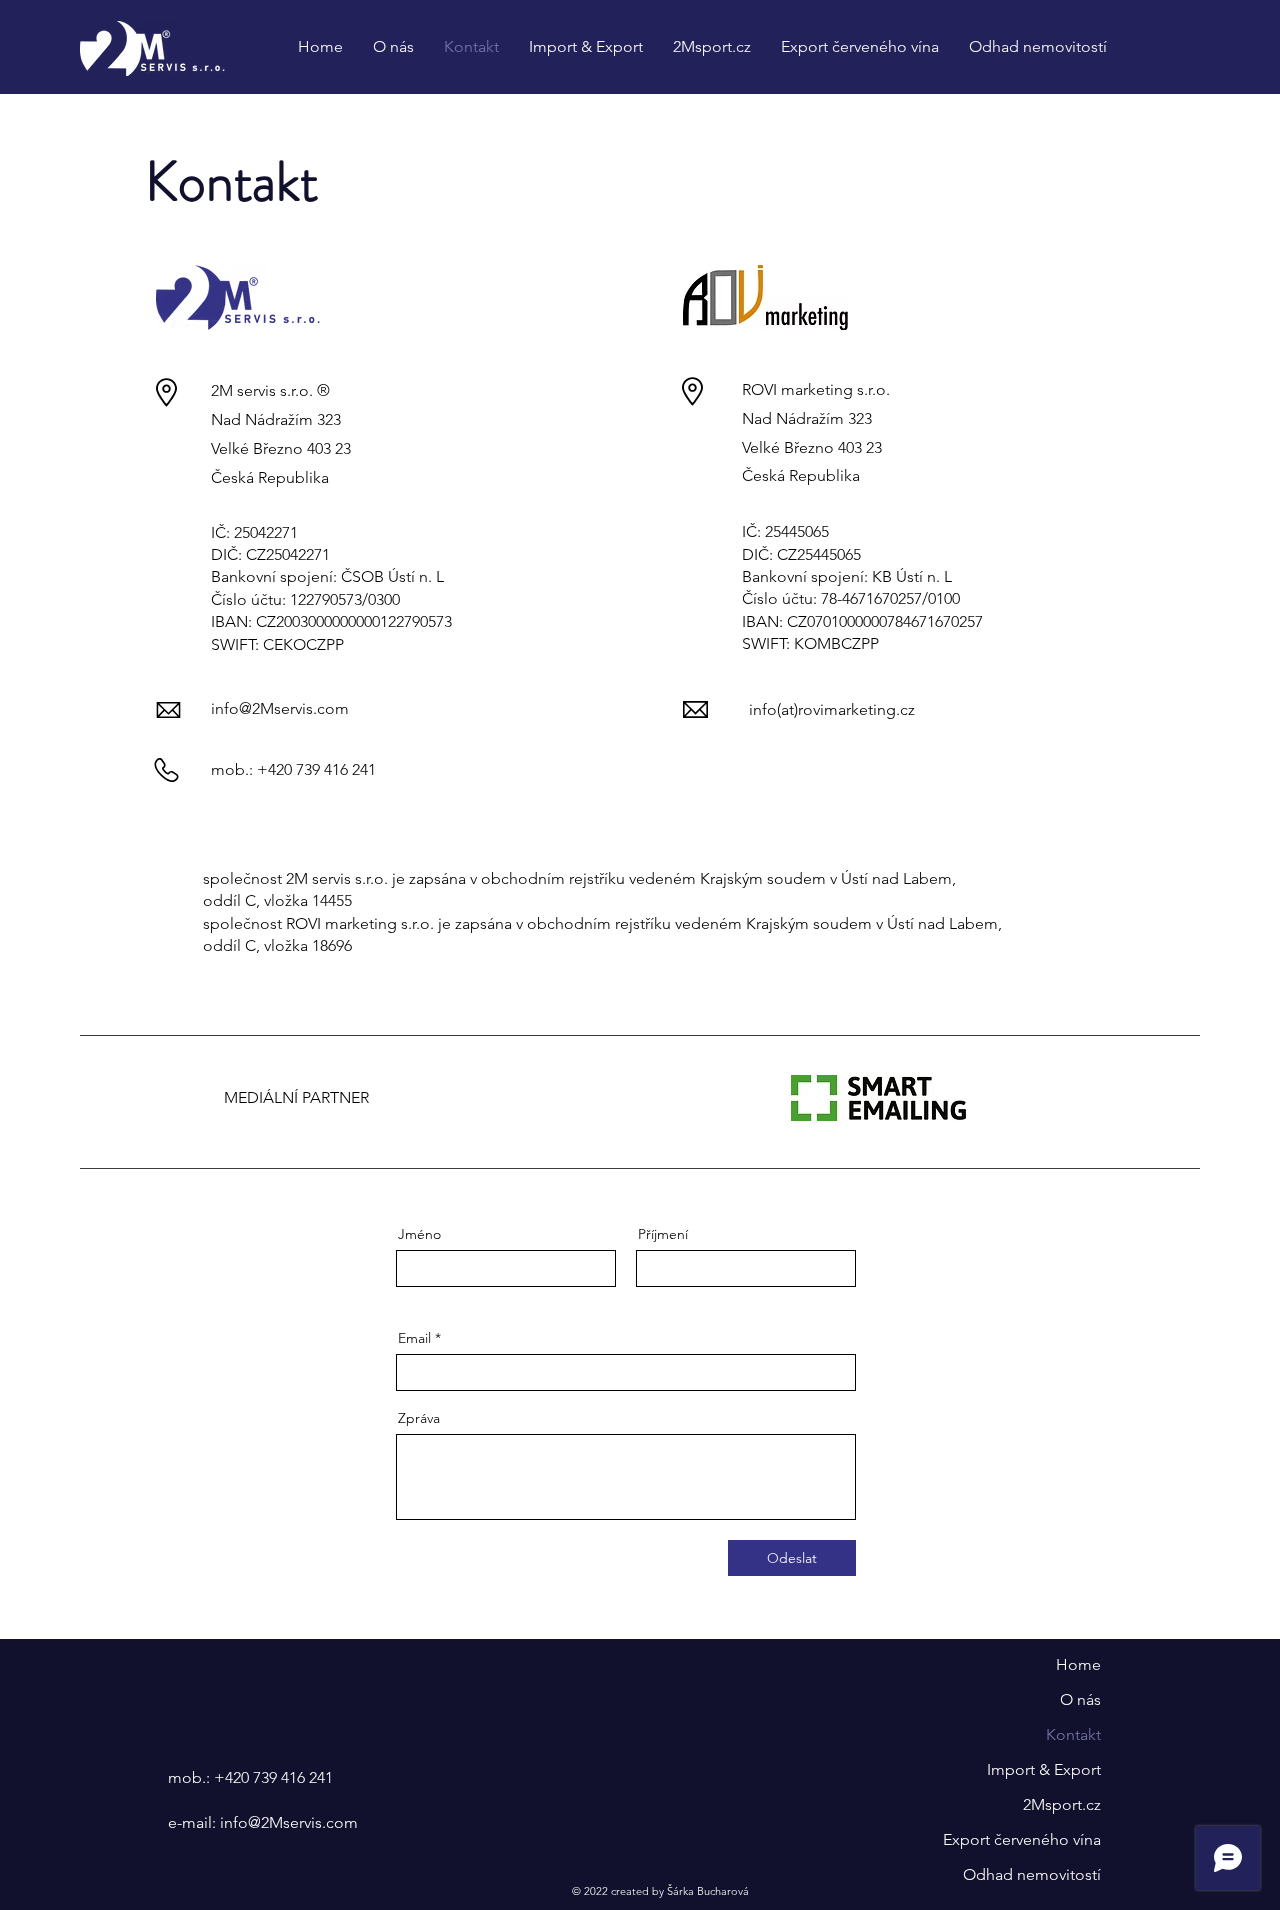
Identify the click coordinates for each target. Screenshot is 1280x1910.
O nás (1080, 1699)
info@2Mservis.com (280, 708)
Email (414, 1338)
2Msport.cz (1062, 1804)
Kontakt (1073, 1734)
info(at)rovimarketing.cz (832, 709)
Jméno (419, 1234)
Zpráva (419, 1418)
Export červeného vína (1022, 1839)
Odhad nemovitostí (1032, 1874)
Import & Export (1044, 1769)
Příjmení (663, 1234)
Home (1078, 1664)
